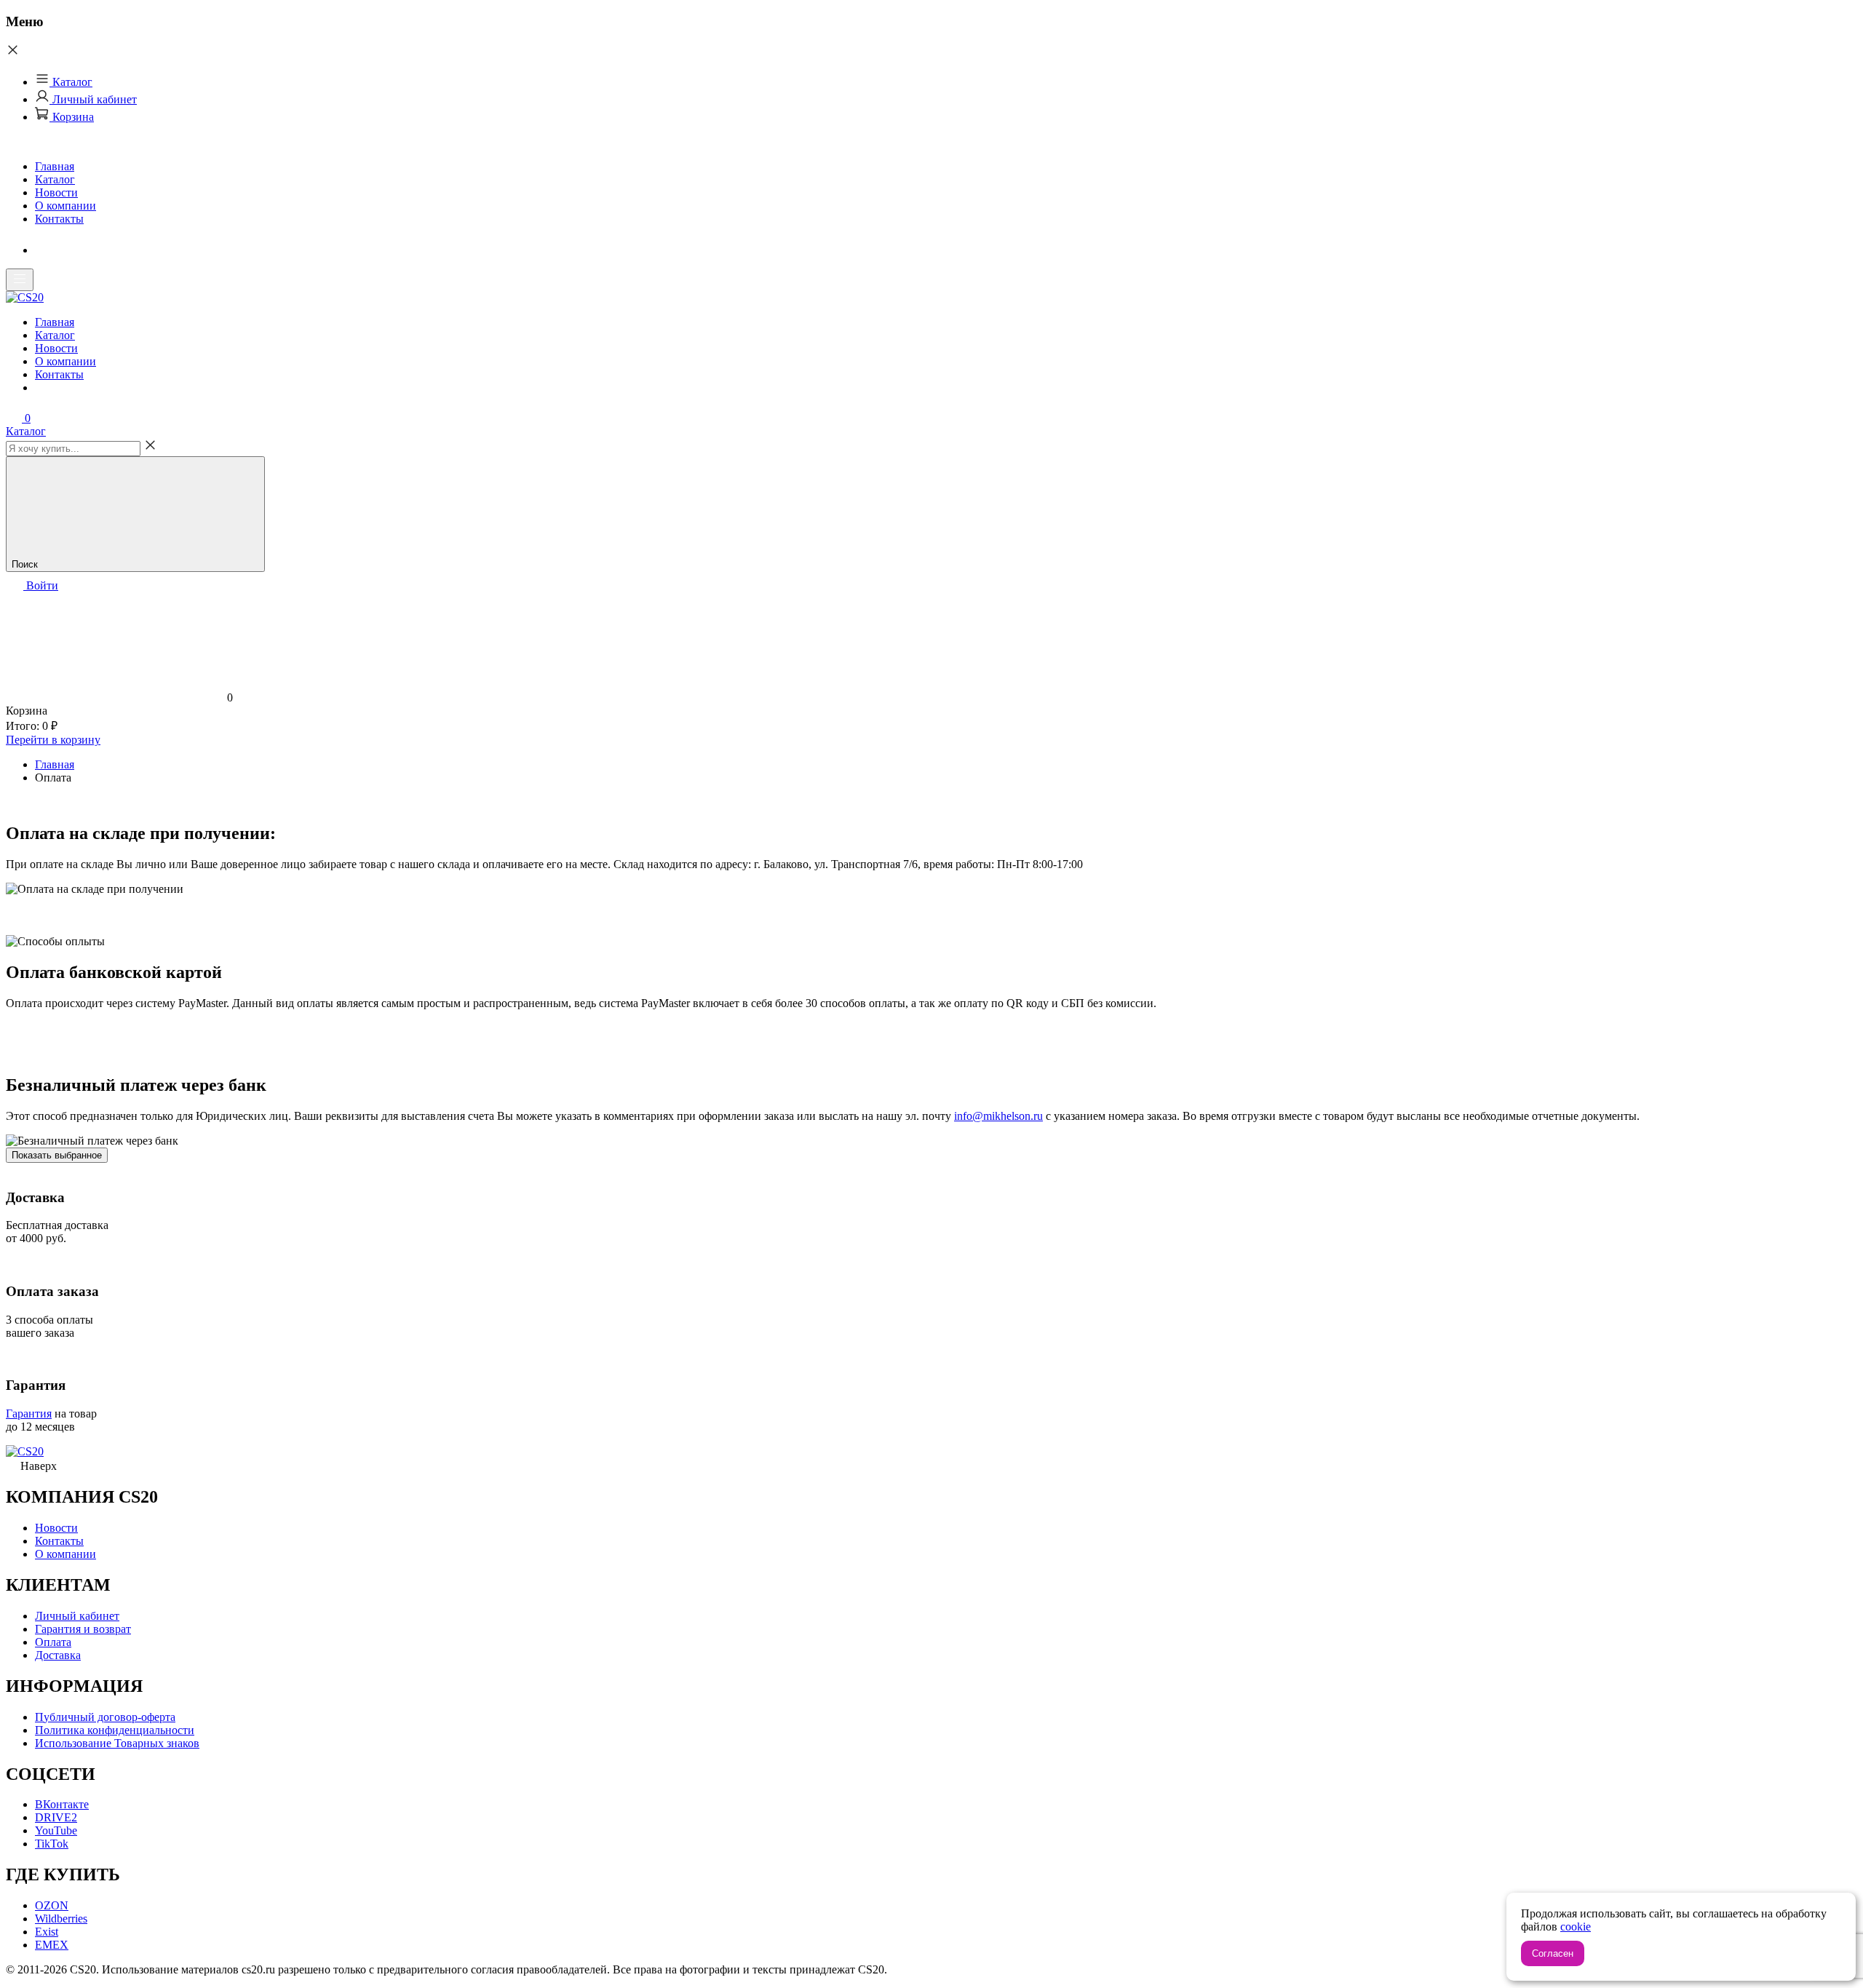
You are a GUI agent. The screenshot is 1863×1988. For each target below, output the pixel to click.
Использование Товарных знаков (117, 1743)
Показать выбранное (57, 1155)
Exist (47, 1932)
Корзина (72, 117)
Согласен (1553, 1953)
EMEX (52, 1945)
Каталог (71, 82)
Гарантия (29, 1414)
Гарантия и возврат (83, 1629)
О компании (65, 206)
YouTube (56, 1830)
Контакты (59, 219)
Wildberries (61, 1919)
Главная (55, 166)
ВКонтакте (62, 1804)
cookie (1576, 1927)
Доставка (58, 1655)
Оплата (53, 1642)
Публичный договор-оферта (105, 1717)
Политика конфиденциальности (115, 1730)
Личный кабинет (93, 99)
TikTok (52, 1844)
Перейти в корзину (53, 740)
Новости (56, 192)
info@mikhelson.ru (998, 1116)
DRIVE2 (56, 1817)
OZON (52, 1905)
